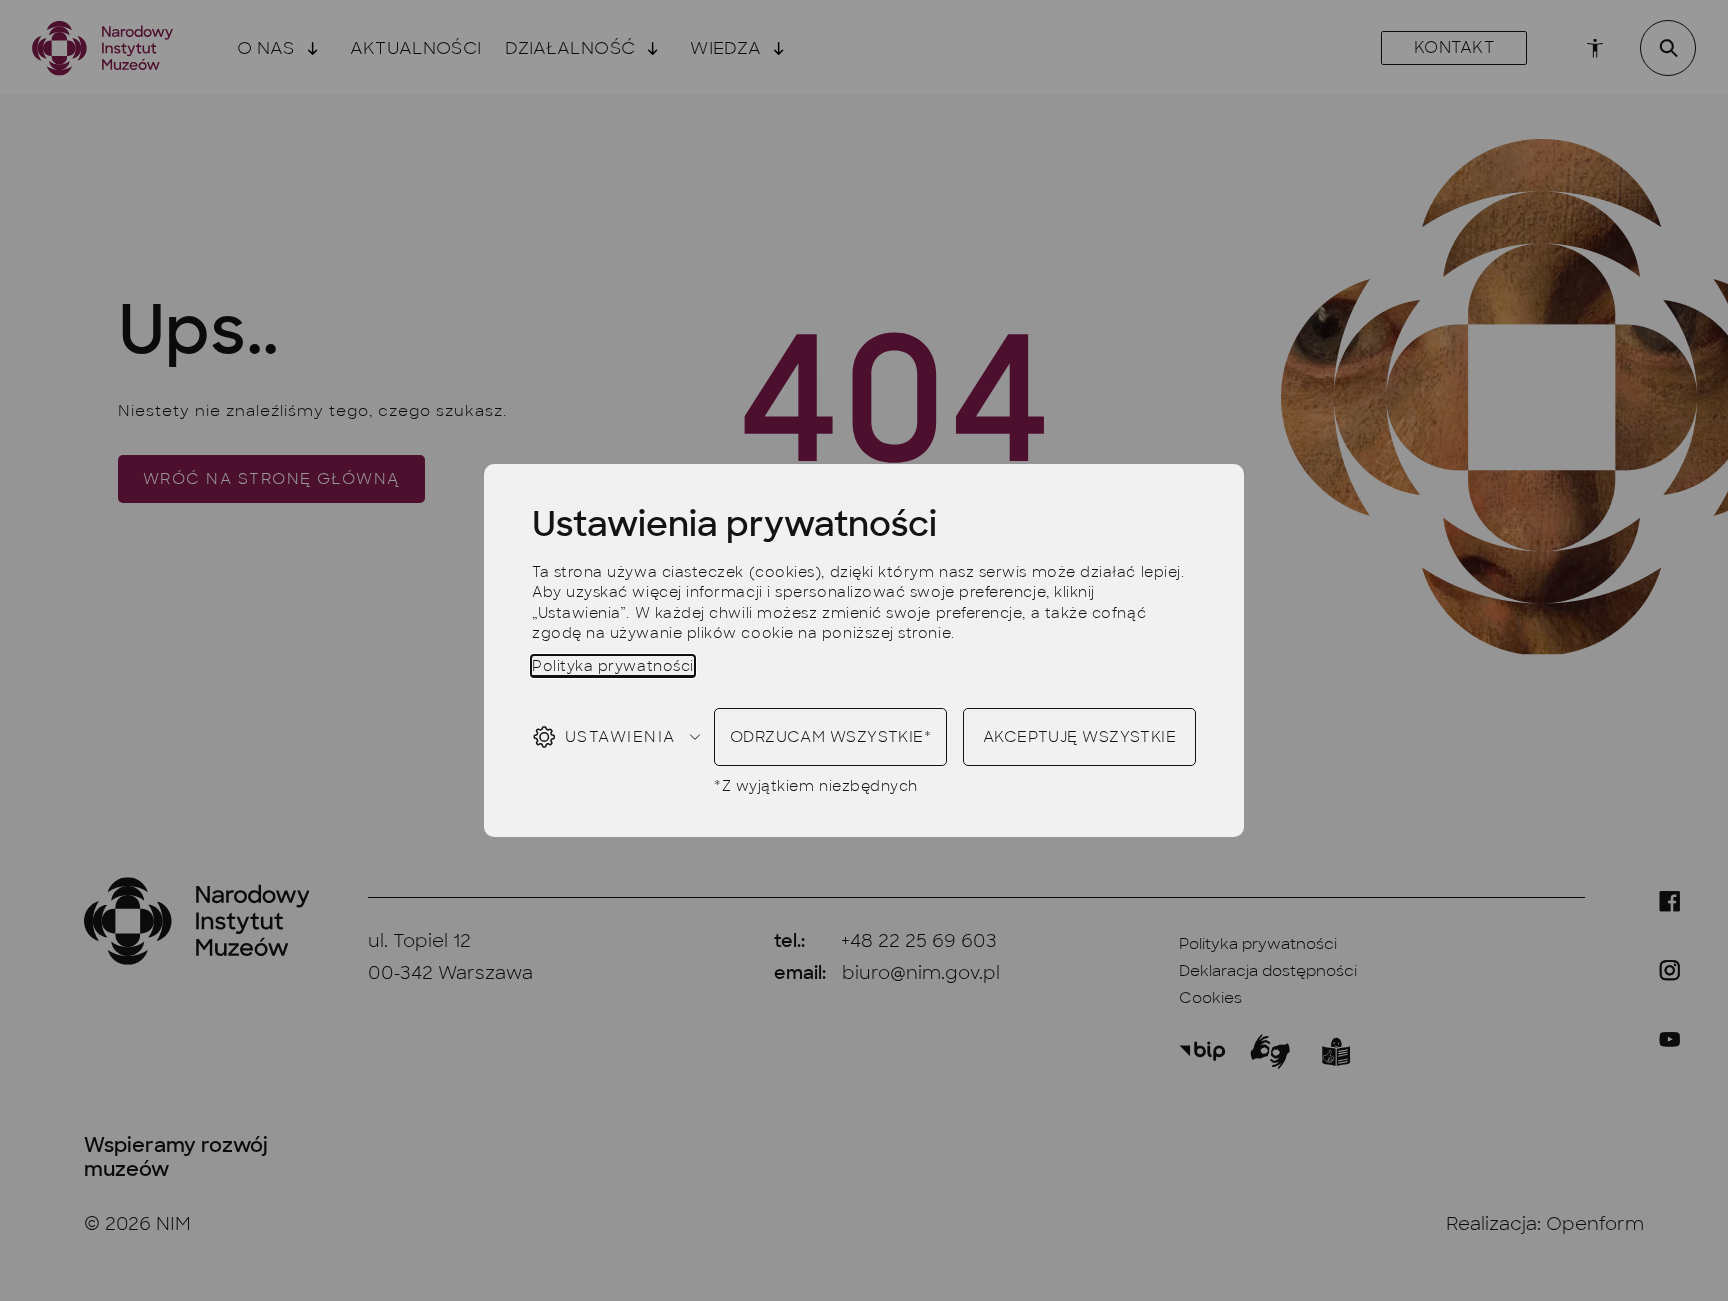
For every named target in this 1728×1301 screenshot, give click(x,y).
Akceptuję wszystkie (1079, 736)
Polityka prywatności (613, 666)
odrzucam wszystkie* (830, 736)
